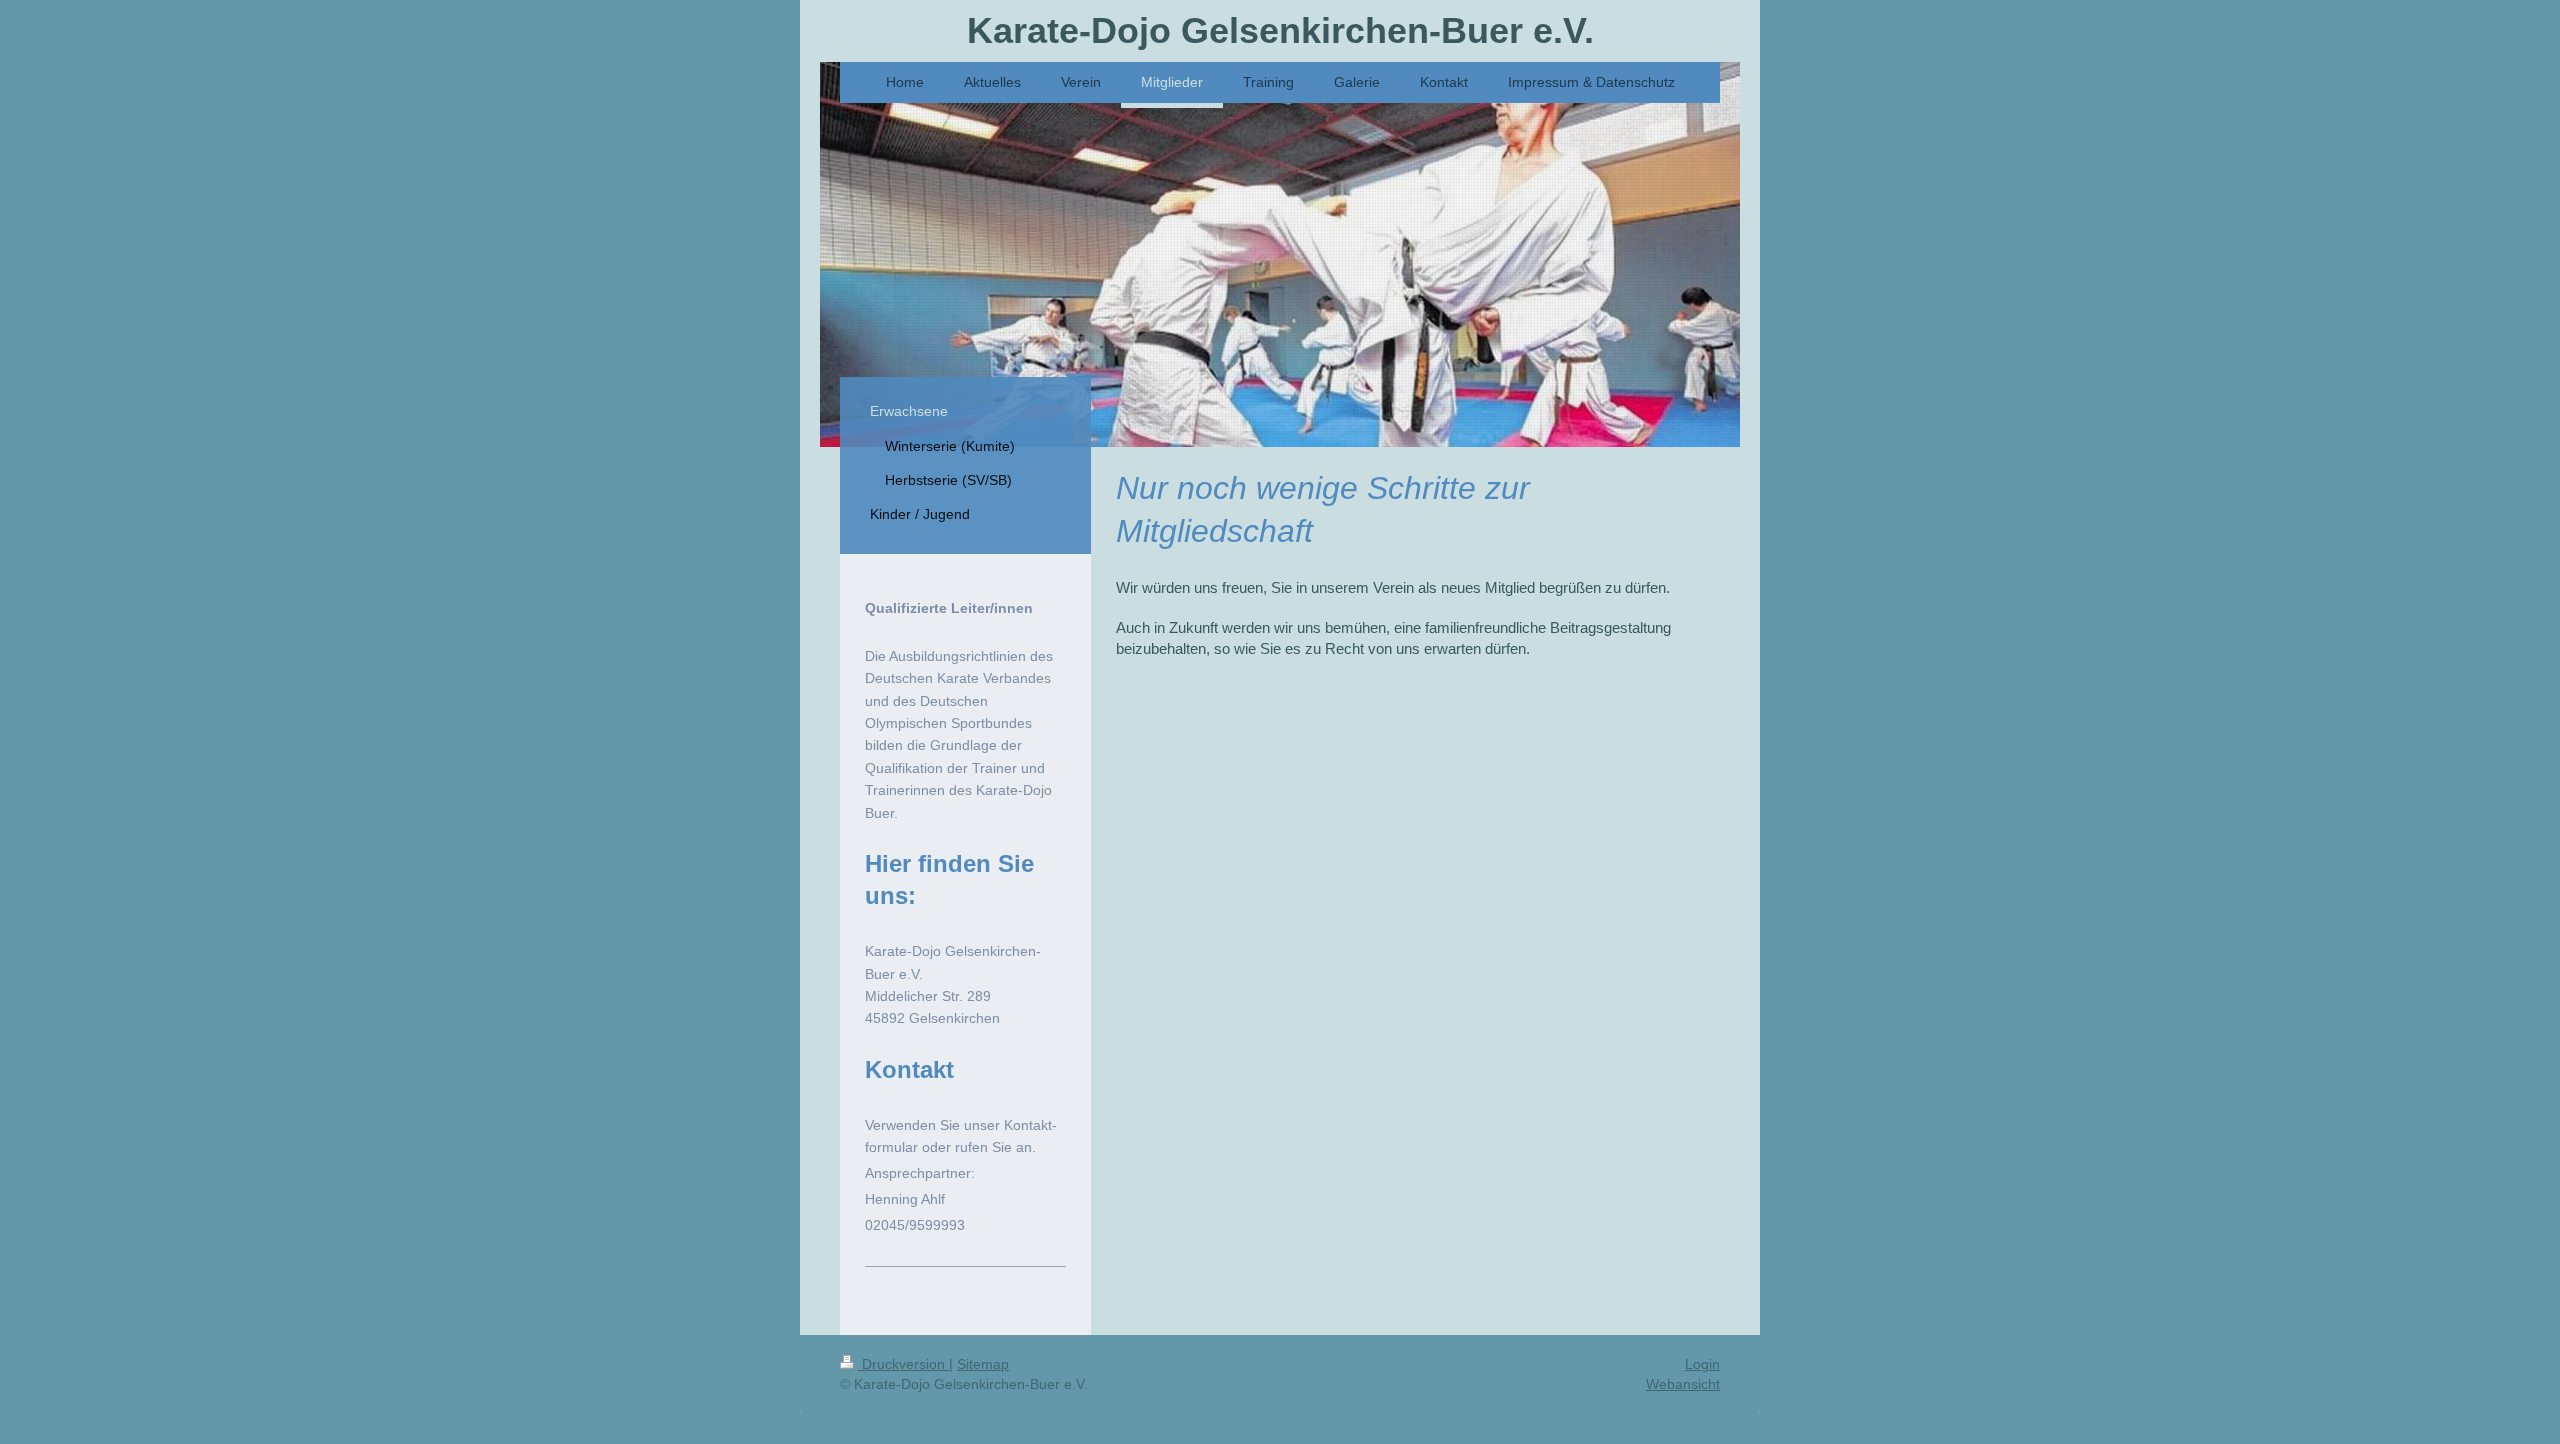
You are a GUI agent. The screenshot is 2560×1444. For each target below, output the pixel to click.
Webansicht (1683, 1384)
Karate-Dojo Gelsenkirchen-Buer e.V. (1280, 30)
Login (1702, 1364)
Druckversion (903, 1364)
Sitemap (983, 1364)
